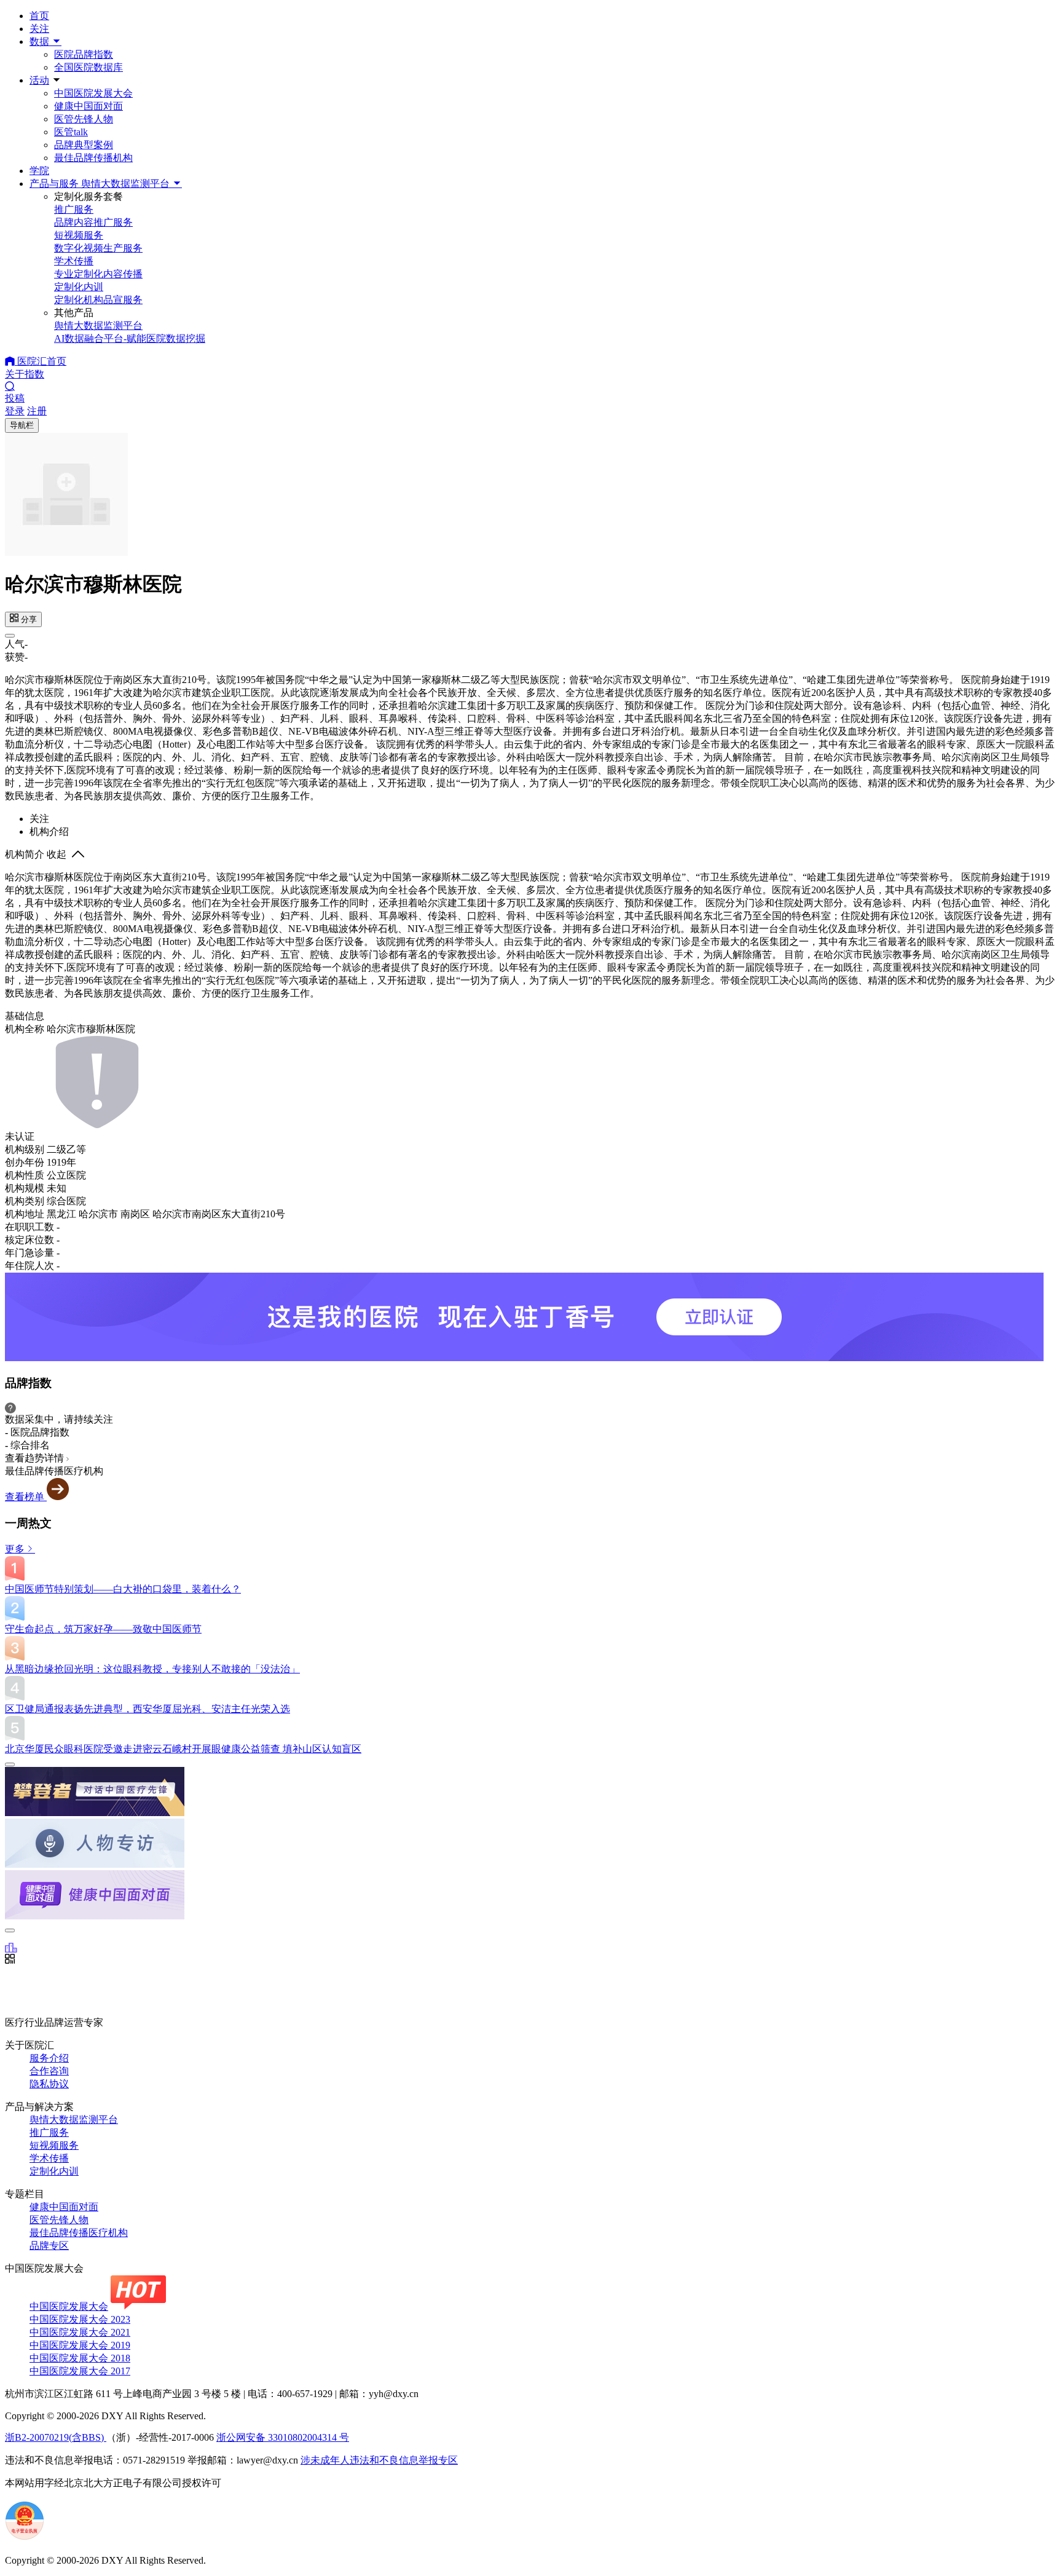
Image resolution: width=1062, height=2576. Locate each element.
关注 (39, 29)
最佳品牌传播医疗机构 (79, 2233)
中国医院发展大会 (93, 93)
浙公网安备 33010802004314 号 (283, 2437)
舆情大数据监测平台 (74, 2120)
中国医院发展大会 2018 (80, 2358)
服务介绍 (49, 2058)
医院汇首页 (41, 361)
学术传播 (49, 2158)
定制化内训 (54, 2171)
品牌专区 (49, 2246)
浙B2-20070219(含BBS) (56, 2437)
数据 (41, 41)
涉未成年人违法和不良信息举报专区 (379, 2460)
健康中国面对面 (88, 106)
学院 (39, 171)
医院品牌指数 (84, 54)
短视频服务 (54, 2145)
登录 (15, 411)
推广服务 (49, 2132)
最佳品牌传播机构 (93, 158)
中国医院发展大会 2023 (80, 2319)
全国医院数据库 (88, 67)
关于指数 (25, 374)
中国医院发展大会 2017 (80, 2371)
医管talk (71, 132)
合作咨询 (49, 2071)
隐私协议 (49, 2084)
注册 (37, 411)
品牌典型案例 (84, 145)
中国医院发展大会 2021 (80, 2332)
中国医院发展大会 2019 (80, 2345)
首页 (39, 16)
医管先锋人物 (84, 119)
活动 (39, 80)
